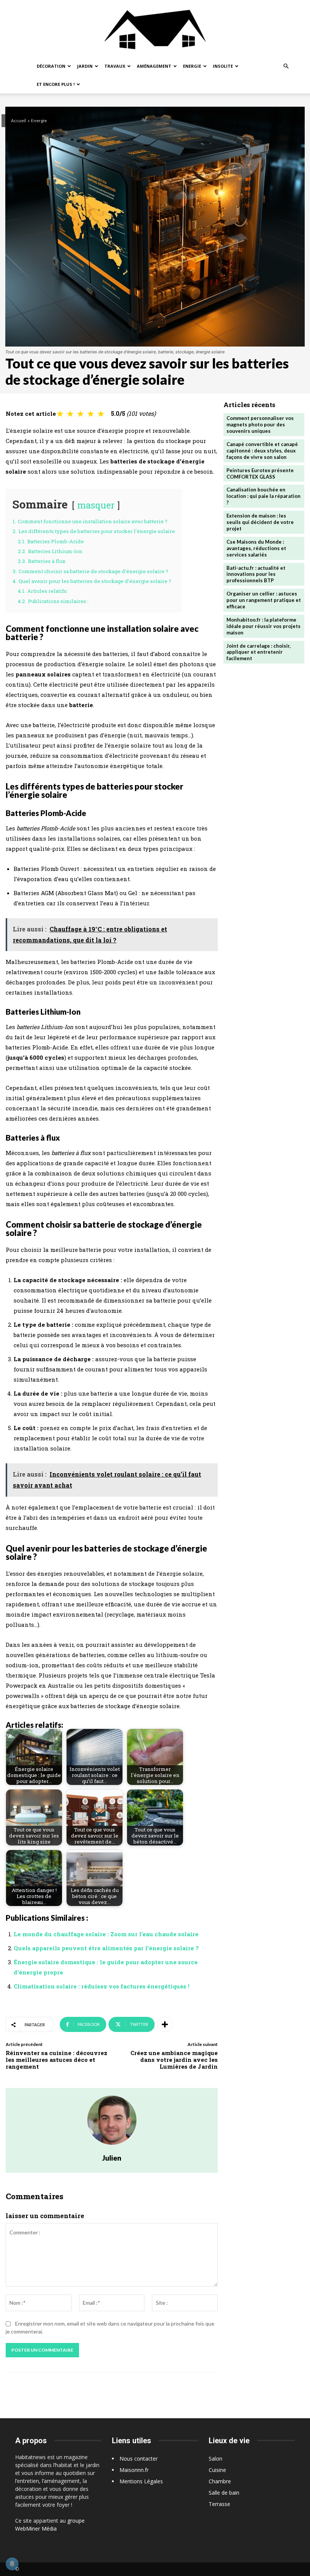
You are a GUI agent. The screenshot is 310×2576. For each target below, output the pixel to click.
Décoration (51, 66)
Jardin (85, 66)
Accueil (19, 120)
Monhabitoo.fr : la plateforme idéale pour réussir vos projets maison (263, 626)
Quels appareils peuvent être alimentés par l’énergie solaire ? (106, 1948)
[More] (165, 2024)
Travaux (115, 66)
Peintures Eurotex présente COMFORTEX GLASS (260, 473)
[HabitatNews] (155, 29)
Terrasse (219, 2504)
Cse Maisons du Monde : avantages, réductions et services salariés (256, 548)
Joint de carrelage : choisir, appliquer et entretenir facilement (259, 652)
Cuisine (217, 2470)
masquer (96, 505)
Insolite (223, 66)
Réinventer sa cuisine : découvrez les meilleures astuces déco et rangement (57, 2060)
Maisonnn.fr (134, 2470)
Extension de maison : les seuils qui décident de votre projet (260, 522)
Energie (192, 66)
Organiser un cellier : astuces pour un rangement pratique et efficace (264, 600)
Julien (112, 2158)
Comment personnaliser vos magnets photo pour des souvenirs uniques (260, 424)
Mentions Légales (141, 2481)
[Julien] (112, 2120)
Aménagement (154, 66)
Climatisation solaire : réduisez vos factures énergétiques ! (102, 1986)
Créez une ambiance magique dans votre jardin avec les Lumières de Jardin (174, 2060)
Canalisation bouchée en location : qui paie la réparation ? (263, 496)
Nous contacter (139, 2459)
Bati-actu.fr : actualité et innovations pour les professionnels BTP (256, 574)
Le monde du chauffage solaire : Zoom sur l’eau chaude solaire (106, 1934)
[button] (286, 66)
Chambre (220, 2481)
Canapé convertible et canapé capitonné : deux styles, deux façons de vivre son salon (262, 451)
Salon (215, 2459)
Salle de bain (224, 2493)
